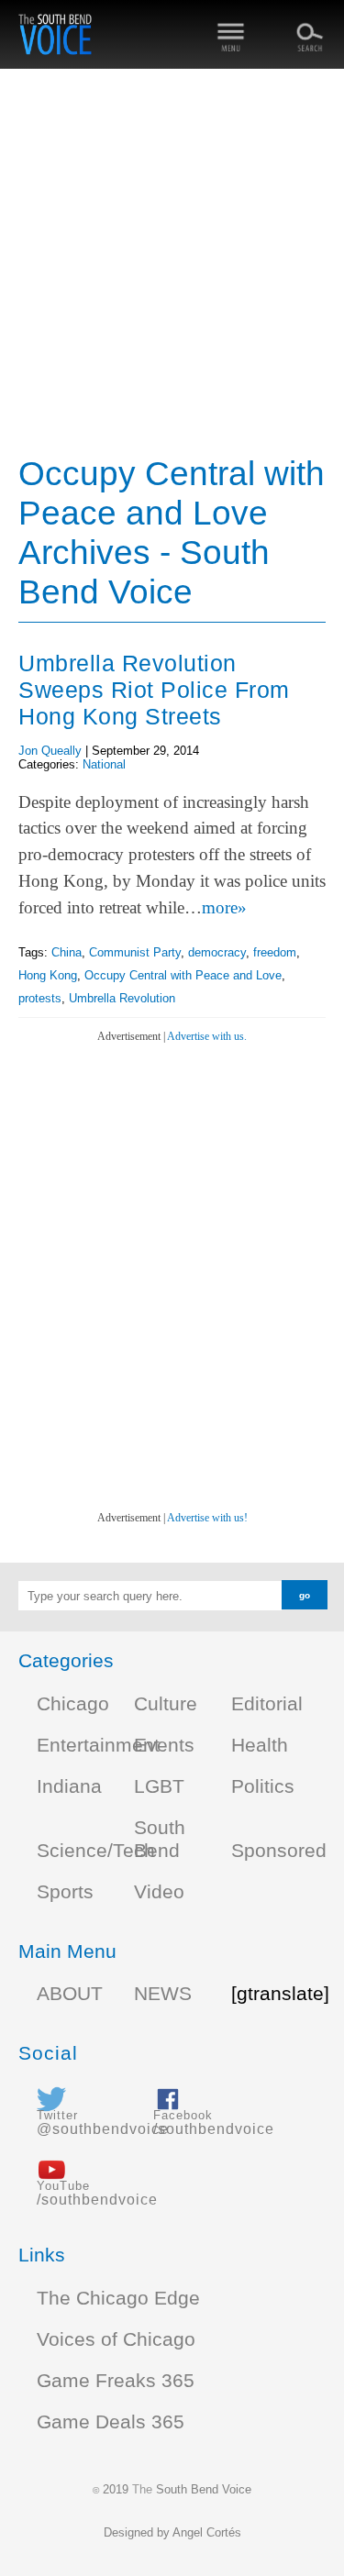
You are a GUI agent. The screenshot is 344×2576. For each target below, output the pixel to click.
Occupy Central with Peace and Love (183, 975)
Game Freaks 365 (116, 2381)
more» (224, 907)
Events (164, 1745)
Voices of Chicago (116, 2339)
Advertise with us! (207, 1518)
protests (40, 998)
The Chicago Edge (118, 2298)
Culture (166, 1704)
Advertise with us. (207, 1036)
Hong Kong (48, 975)
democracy (217, 952)
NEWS (163, 1994)
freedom (275, 952)
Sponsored (279, 1851)
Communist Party (135, 952)
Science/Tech (96, 1851)
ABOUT (70, 1994)
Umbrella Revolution (122, 998)
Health (260, 1745)
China (67, 952)
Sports (65, 1892)
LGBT (159, 1786)
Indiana (69, 1786)
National (104, 764)
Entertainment (98, 1745)
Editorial (267, 1704)
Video (159, 1892)
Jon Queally (50, 751)
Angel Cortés (207, 2532)
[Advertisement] (172, 264)
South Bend (160, 1839)
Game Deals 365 (111, 2422)
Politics (263, 1786)
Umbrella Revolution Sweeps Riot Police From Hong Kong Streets (154, 690)
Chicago (73, 1704)
